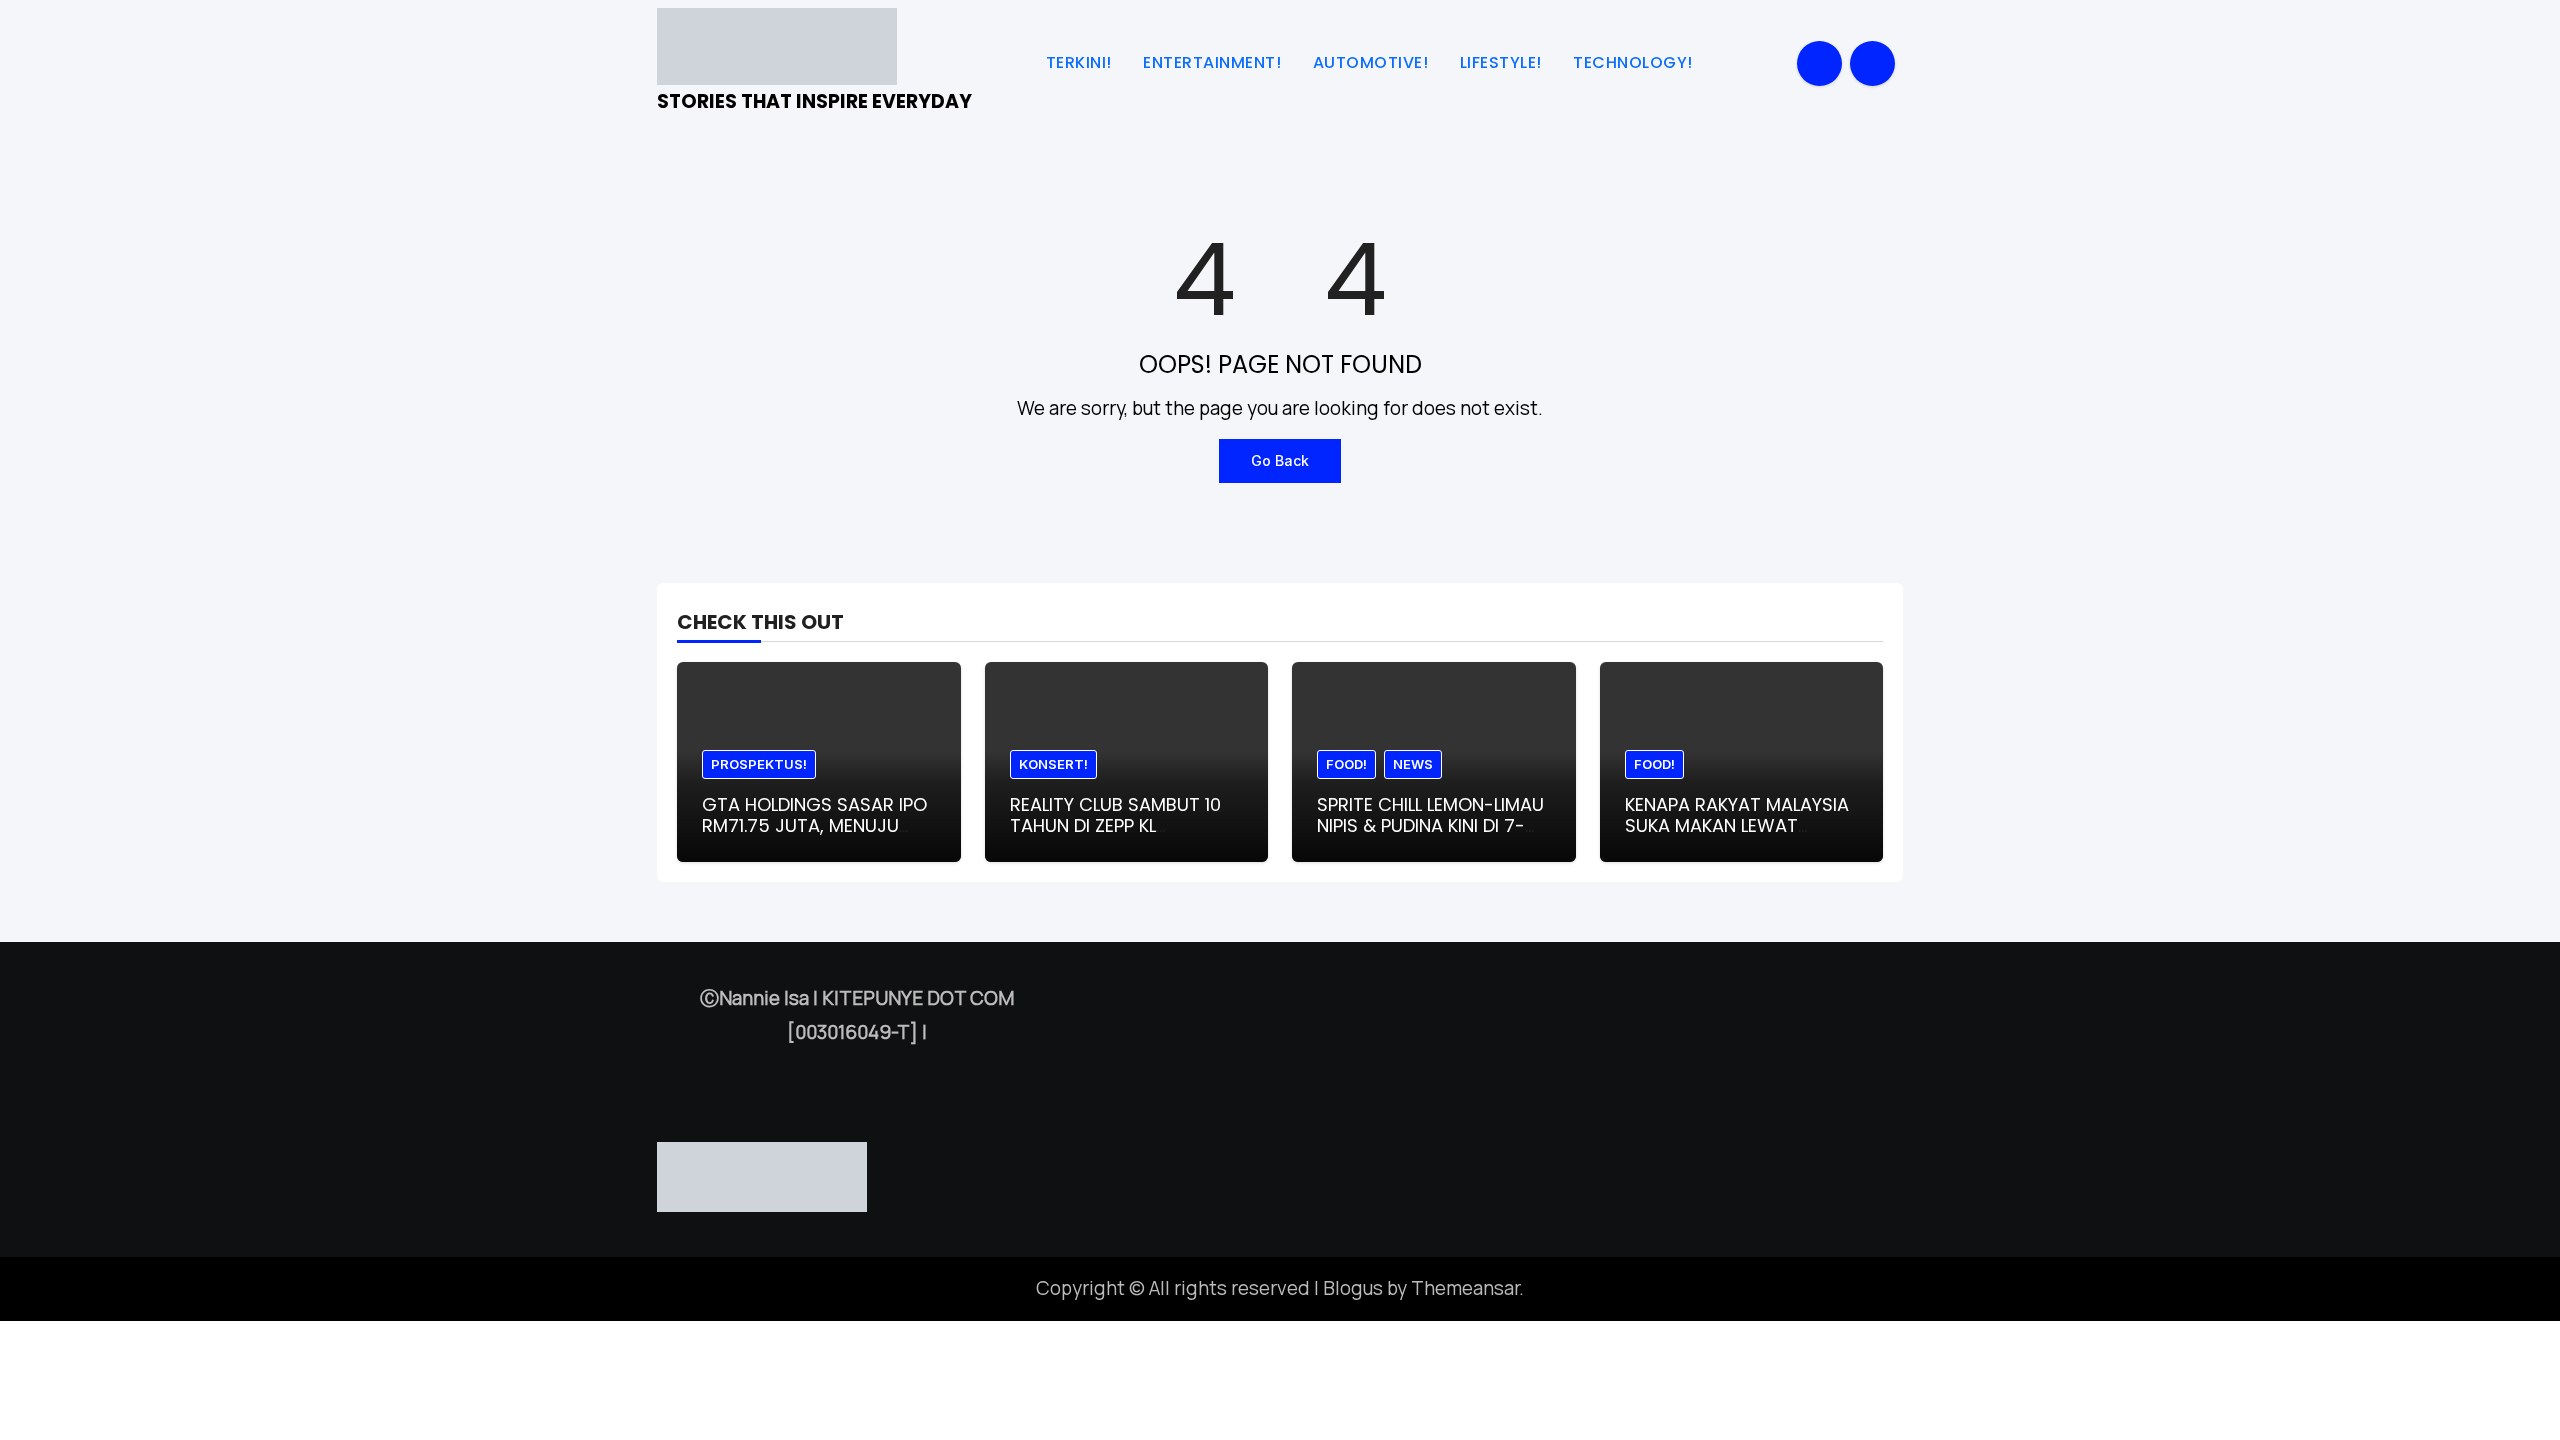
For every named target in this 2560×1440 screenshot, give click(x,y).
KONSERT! (1053, 764)
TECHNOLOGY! (1635, 62)
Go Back (1280, 460)
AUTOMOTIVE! (1373, 62)
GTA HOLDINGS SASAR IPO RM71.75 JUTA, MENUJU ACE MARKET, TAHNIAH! (814, 826)
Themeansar (1465, 1288)
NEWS (1413, 764)
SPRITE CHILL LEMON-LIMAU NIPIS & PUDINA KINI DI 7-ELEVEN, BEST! (1430, 826)
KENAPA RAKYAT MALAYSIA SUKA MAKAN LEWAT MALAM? (1737, 826)
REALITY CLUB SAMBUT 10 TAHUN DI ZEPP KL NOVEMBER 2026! (1115, 826)
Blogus (1353, 1288)
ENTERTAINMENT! (1214, 62)
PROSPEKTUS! (759, 764)
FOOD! (1346, 764)
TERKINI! (1081, 62)
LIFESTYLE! (1503, 62)
